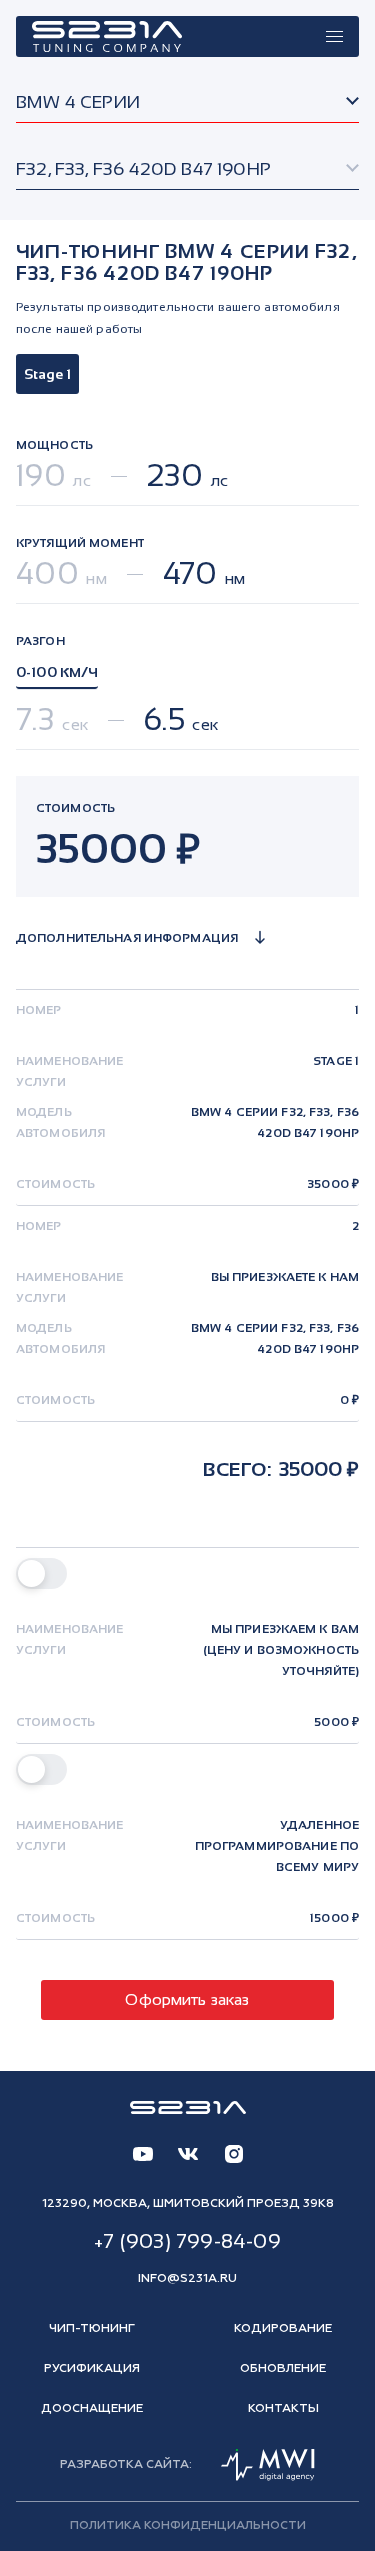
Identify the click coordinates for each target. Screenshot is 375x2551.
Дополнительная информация (127, 938)
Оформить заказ (187, 1999)
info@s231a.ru (187, 2279)
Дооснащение (92, 2409)
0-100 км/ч (57, 672)
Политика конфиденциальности (188, 2526)
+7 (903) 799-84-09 (187, 2241)
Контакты (283, 2409)
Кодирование (283, 2329)
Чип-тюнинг (92, 2329)
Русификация (92, 2369)
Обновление (283, 2369)
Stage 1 (47, 374)
